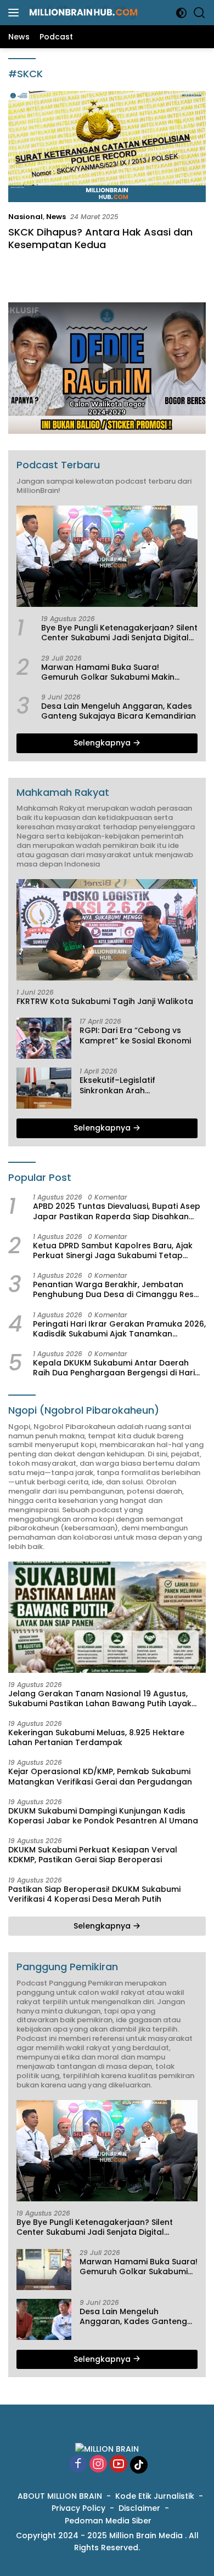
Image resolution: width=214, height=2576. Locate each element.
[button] (107, 368)
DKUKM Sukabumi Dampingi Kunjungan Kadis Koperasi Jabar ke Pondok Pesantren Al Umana (103, 1816)
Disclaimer (139, 2508)
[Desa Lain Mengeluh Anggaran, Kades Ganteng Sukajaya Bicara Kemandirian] (44, 2319)
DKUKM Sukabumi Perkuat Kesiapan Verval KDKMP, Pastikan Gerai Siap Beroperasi (93, 1855)
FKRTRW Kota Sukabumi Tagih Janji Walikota (105, 1001)
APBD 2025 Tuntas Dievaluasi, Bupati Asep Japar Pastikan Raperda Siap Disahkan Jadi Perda (117, 1211)
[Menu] (16, 13)
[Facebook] (78, 2465)
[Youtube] (119, 2465)
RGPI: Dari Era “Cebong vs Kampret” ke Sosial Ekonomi (135, 1035)
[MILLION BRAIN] (82, 13)
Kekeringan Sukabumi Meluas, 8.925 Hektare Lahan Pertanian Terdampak (96, 1737)
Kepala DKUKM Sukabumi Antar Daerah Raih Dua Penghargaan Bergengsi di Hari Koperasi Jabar (114, 1368)
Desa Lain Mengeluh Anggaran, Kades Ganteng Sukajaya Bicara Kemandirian (119, 711)
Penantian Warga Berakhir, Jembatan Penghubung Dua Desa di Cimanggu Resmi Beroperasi (118, 1289)
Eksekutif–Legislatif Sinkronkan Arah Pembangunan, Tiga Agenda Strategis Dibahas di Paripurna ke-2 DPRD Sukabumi (137, 1085)
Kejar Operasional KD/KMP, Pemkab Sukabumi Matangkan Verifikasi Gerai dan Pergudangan (100, 1776)
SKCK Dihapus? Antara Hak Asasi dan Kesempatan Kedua (100, 238)
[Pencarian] (199, 13)
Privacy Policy (78, 2508)
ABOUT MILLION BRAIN (60, 2496)
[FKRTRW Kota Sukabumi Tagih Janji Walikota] (107, 930)
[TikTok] (139, 2465)
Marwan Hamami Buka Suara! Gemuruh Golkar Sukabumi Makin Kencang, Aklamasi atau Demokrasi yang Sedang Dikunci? (112, 672)
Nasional (26, 217)
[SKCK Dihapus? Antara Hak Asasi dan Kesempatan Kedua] (107, 147)
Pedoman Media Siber (108, 2521)
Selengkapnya (103, 743)
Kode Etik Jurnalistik (155, 2496)
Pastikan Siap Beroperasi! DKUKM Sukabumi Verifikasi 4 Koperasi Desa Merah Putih (94, 1894)
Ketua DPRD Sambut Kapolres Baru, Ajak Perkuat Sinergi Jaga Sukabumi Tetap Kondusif (113, 1250)
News (56, 217)
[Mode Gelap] (181, 13)
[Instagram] (98, 2465)
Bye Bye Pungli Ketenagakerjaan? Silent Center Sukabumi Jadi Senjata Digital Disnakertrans (119, 633)
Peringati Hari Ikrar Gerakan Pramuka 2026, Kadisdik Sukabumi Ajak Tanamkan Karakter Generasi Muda (119, 1329)
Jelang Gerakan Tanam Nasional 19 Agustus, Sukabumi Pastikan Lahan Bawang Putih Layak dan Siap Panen (100, 1699)
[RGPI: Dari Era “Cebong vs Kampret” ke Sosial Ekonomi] (44, 1038)
